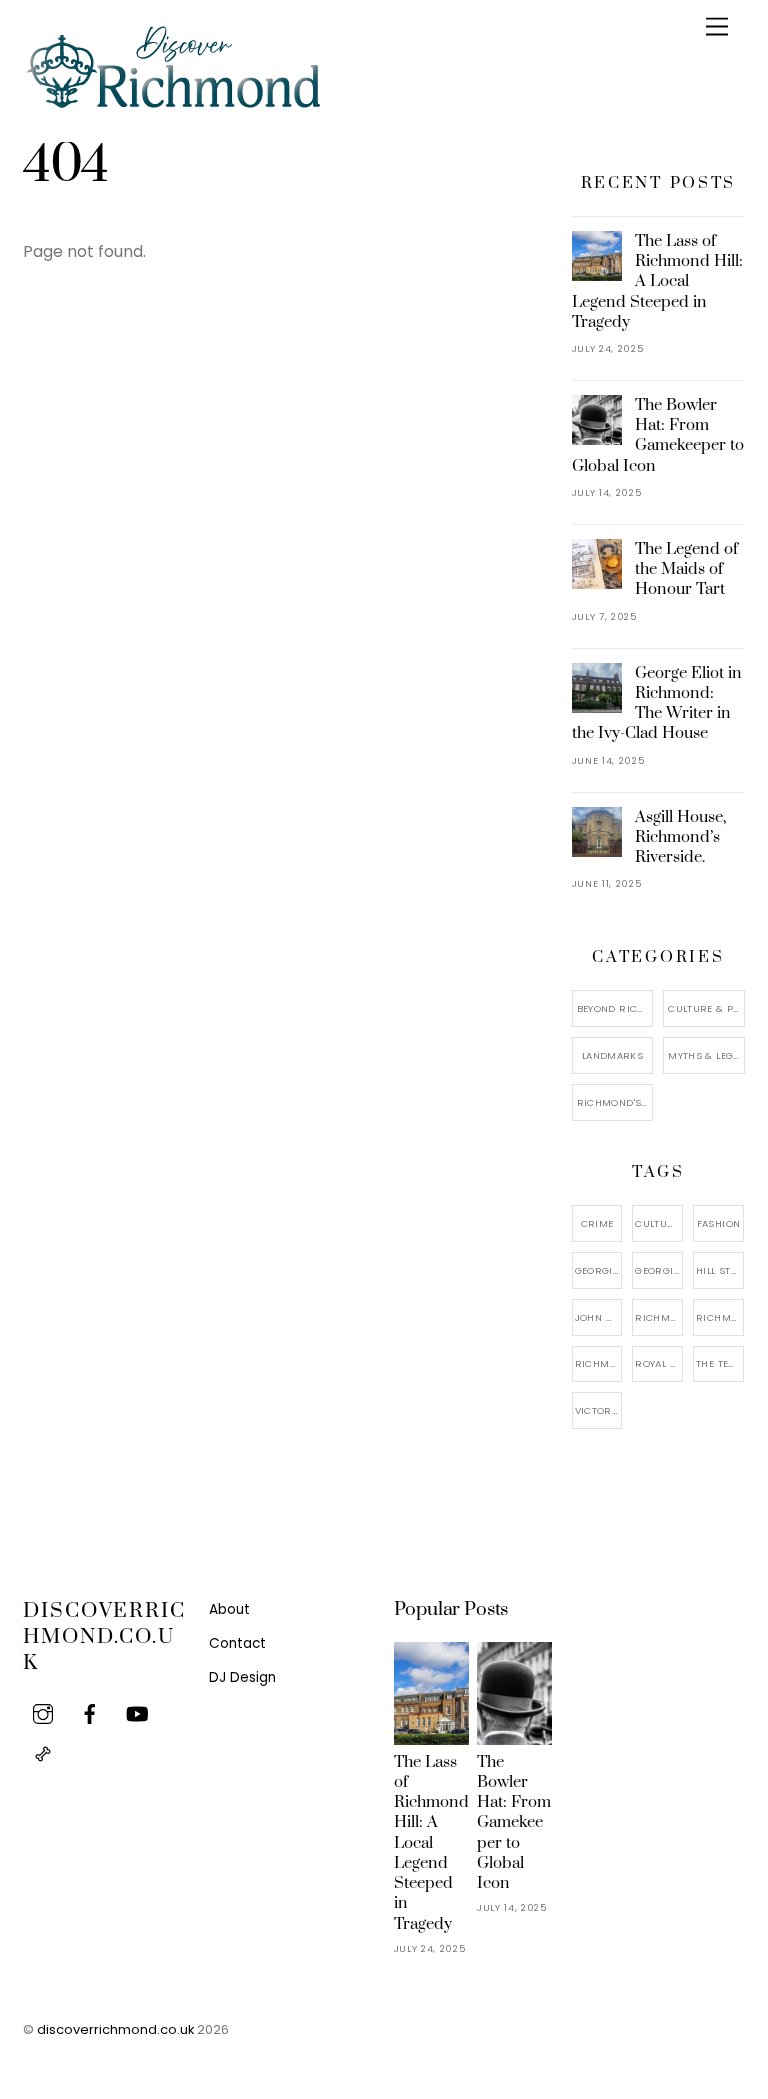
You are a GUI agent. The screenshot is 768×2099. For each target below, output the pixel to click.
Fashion (719, 1223)
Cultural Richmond (659, 1223)
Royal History (659, 1363)
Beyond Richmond (615, 1008)
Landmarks (612, 1055)
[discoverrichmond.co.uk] (173, 105)
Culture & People (706, 1008)
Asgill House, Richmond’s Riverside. (680, 837)
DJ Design (242, 1677)
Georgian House (659, 1270)
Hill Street (720, 1270)
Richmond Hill (720, 1317)
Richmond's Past (615, 1102)
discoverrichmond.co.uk (115, 2029)
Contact (237, 1643)
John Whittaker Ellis (599, 1317)
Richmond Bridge (659, 1317)
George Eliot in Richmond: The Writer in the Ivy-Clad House (657, 703)
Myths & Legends (706, 1055)
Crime (597, 1223)
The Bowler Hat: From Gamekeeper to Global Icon (658, 435)
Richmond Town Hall (599, 1363)
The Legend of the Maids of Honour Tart (686, 569)
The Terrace (720, 1363)
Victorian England (599, 1410)
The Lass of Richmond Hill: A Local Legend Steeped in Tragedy (658, 281)
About (229, 1609)
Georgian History (599, 1270)
